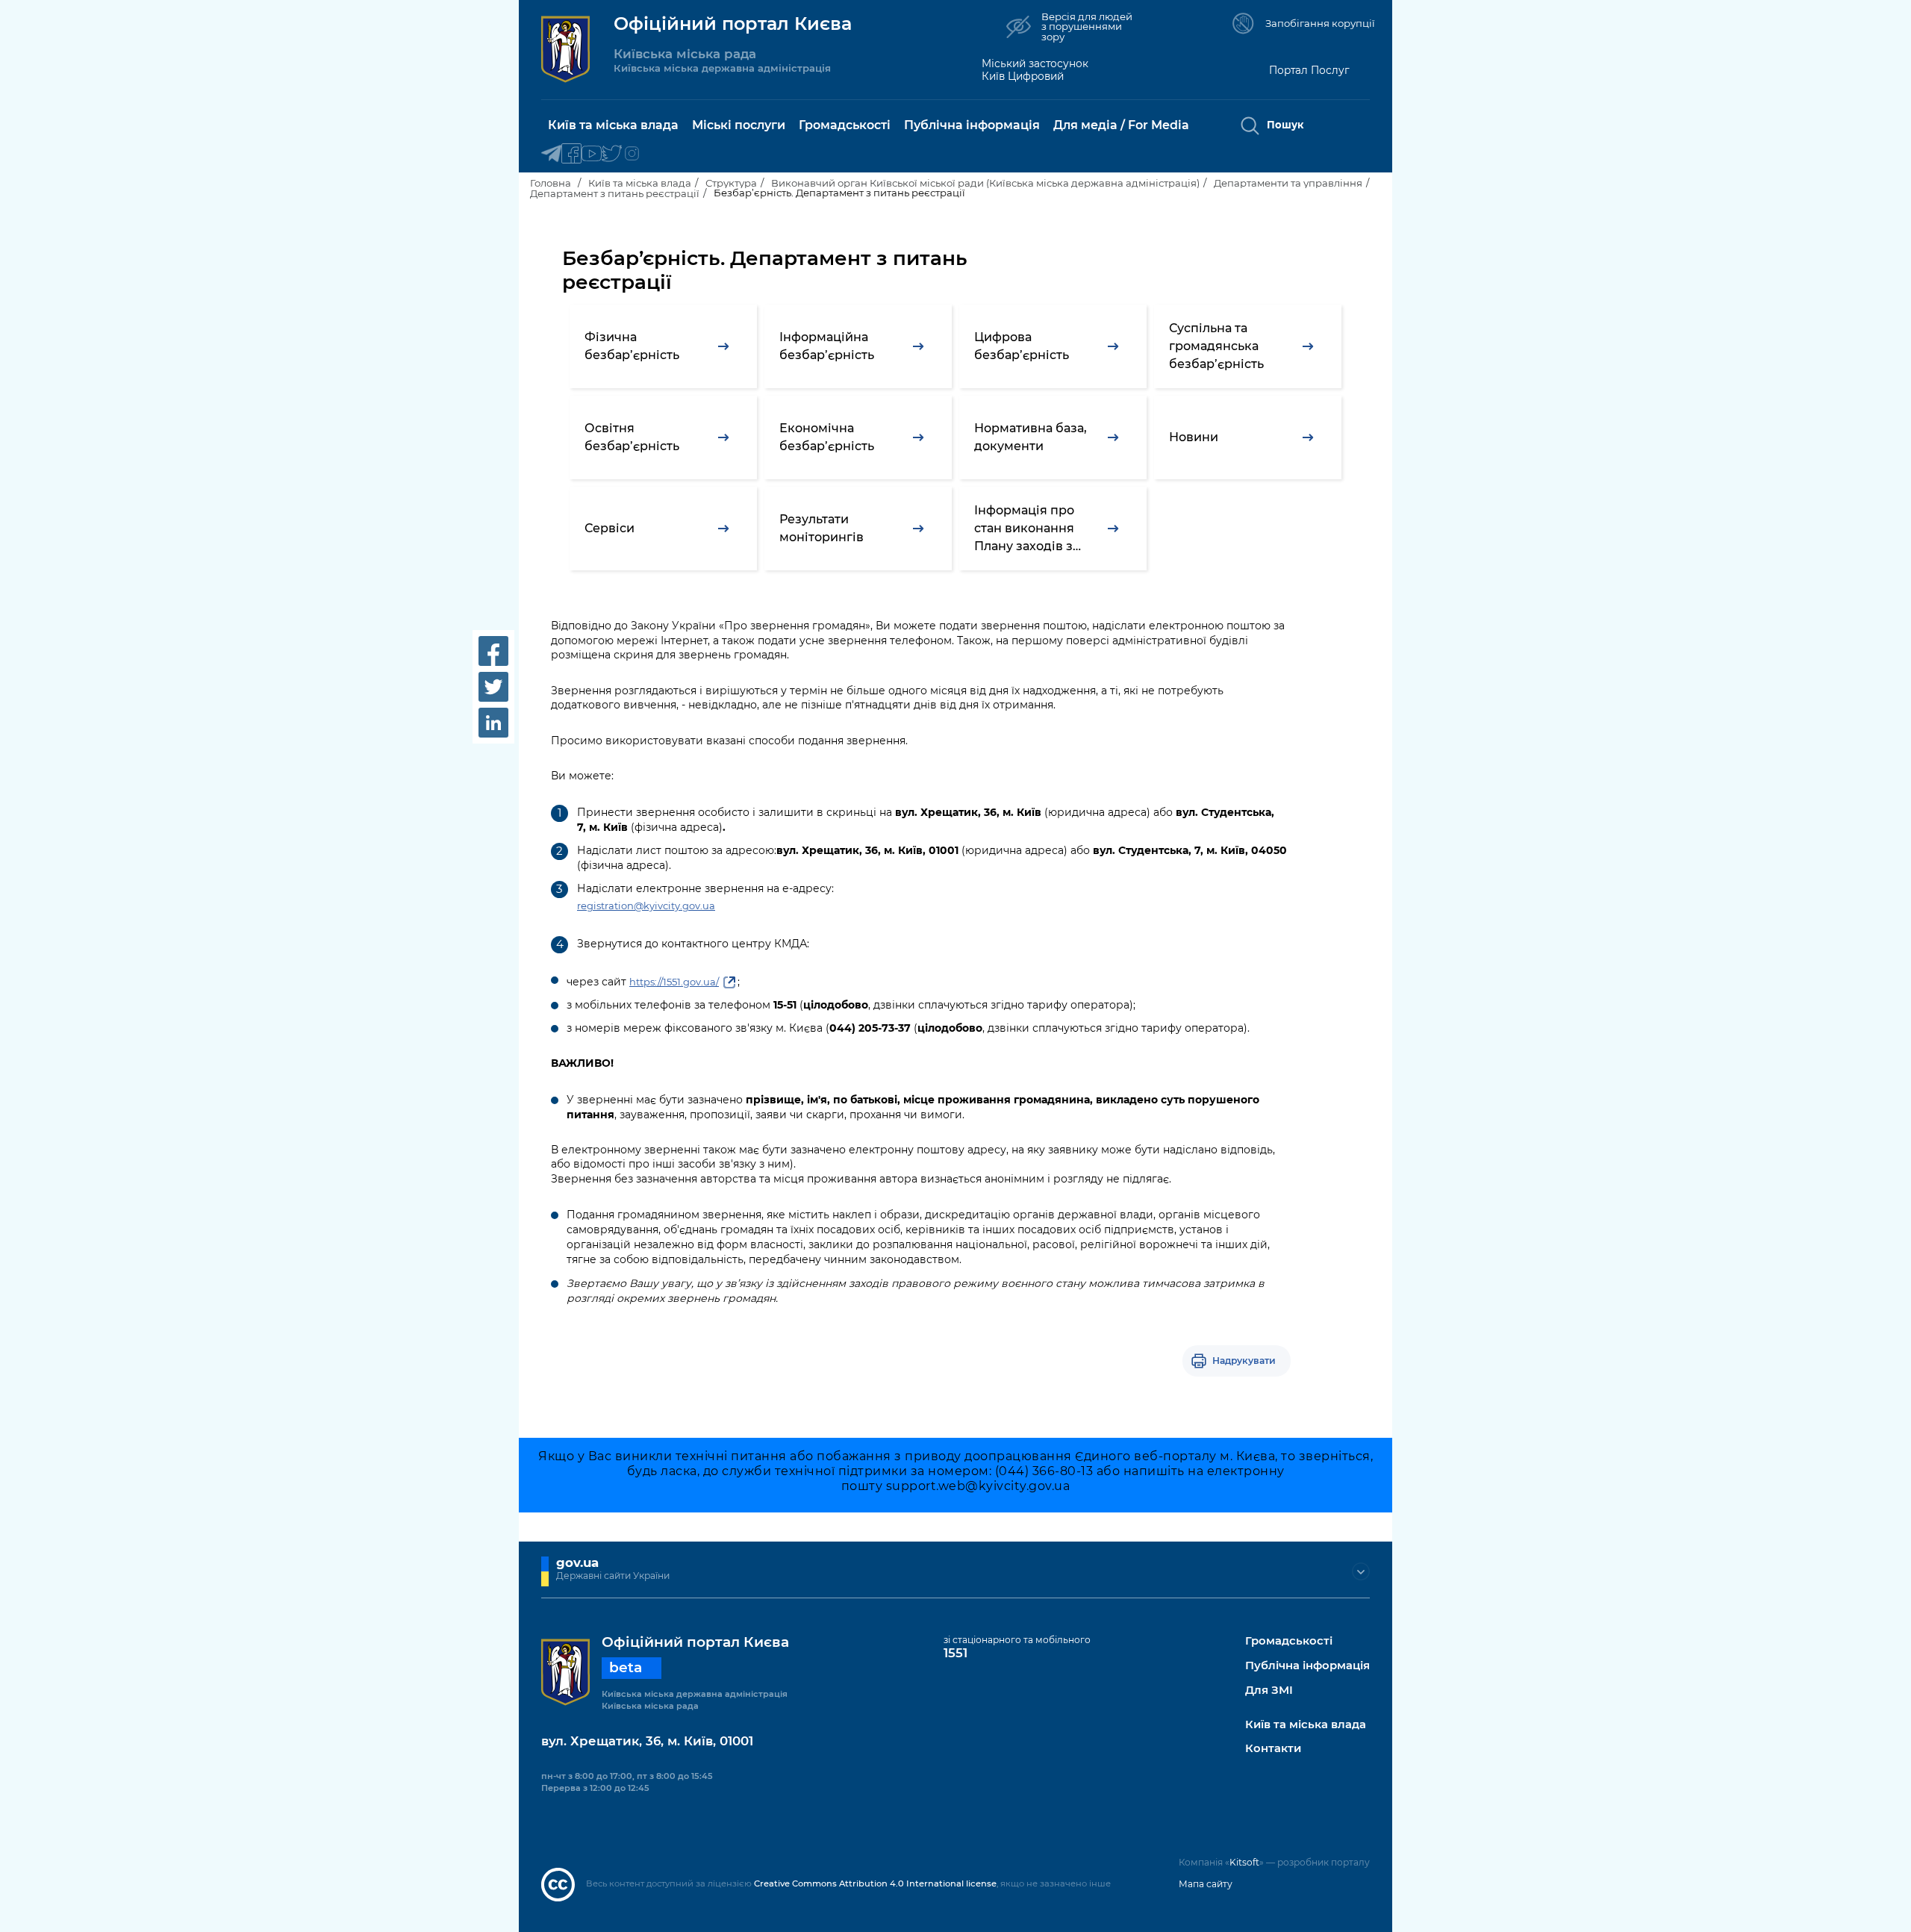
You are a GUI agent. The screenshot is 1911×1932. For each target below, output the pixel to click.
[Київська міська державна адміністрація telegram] (551, 154)
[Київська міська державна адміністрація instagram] (632, 154)
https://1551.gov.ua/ (674, 982)
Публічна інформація (1307, 1666)
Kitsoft (1244, 1862)
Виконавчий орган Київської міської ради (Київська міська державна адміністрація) (985, 183)
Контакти (1273, 1749)
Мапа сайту (1206, 1884)
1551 (955, 1653)
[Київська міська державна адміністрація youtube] (592, 154)
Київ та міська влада (640, 183)
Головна (551, 183)
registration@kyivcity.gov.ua (646, 906)
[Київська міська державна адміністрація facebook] (571, 154)
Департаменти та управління (1288, 183)
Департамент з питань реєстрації (615, 193)
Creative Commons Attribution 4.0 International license (875, 1883)
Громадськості (1289, 1641)
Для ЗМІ (1269, 1690)
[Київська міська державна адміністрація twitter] (612, 154)
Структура (731, 183)
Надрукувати (1244, 1361)
